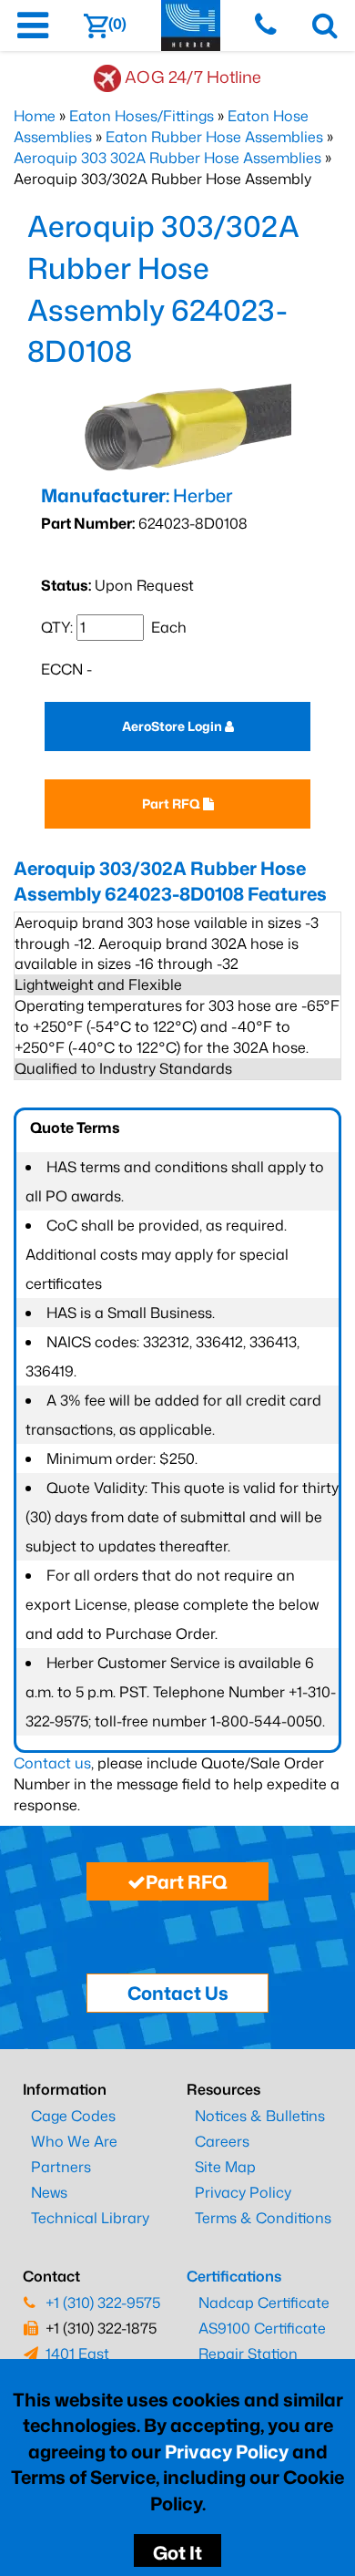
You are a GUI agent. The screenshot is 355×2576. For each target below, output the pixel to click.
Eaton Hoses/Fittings (142, 116)
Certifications (234, 2276)
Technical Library (90, 2218)
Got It (177, 2552)
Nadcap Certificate (264, 2303)
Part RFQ (172, 804)
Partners (61, 2167)
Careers (222, 2141)
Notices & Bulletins (260, 2116)
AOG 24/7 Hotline (193, 77)
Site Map (225, 2167)
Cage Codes (73, 2116)
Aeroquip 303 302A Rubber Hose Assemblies (167, 158)
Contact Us (178, 1993)
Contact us (52, 1763)
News (49, 2192)
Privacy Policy (227, 2451)
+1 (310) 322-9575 (103, 2303)
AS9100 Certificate (262, 2328)
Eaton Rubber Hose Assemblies (214, 137)
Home (35, 116)
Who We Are (74, 2141)
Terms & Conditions (263, 2218)
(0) (117, 24)
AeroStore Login (173, 726)
